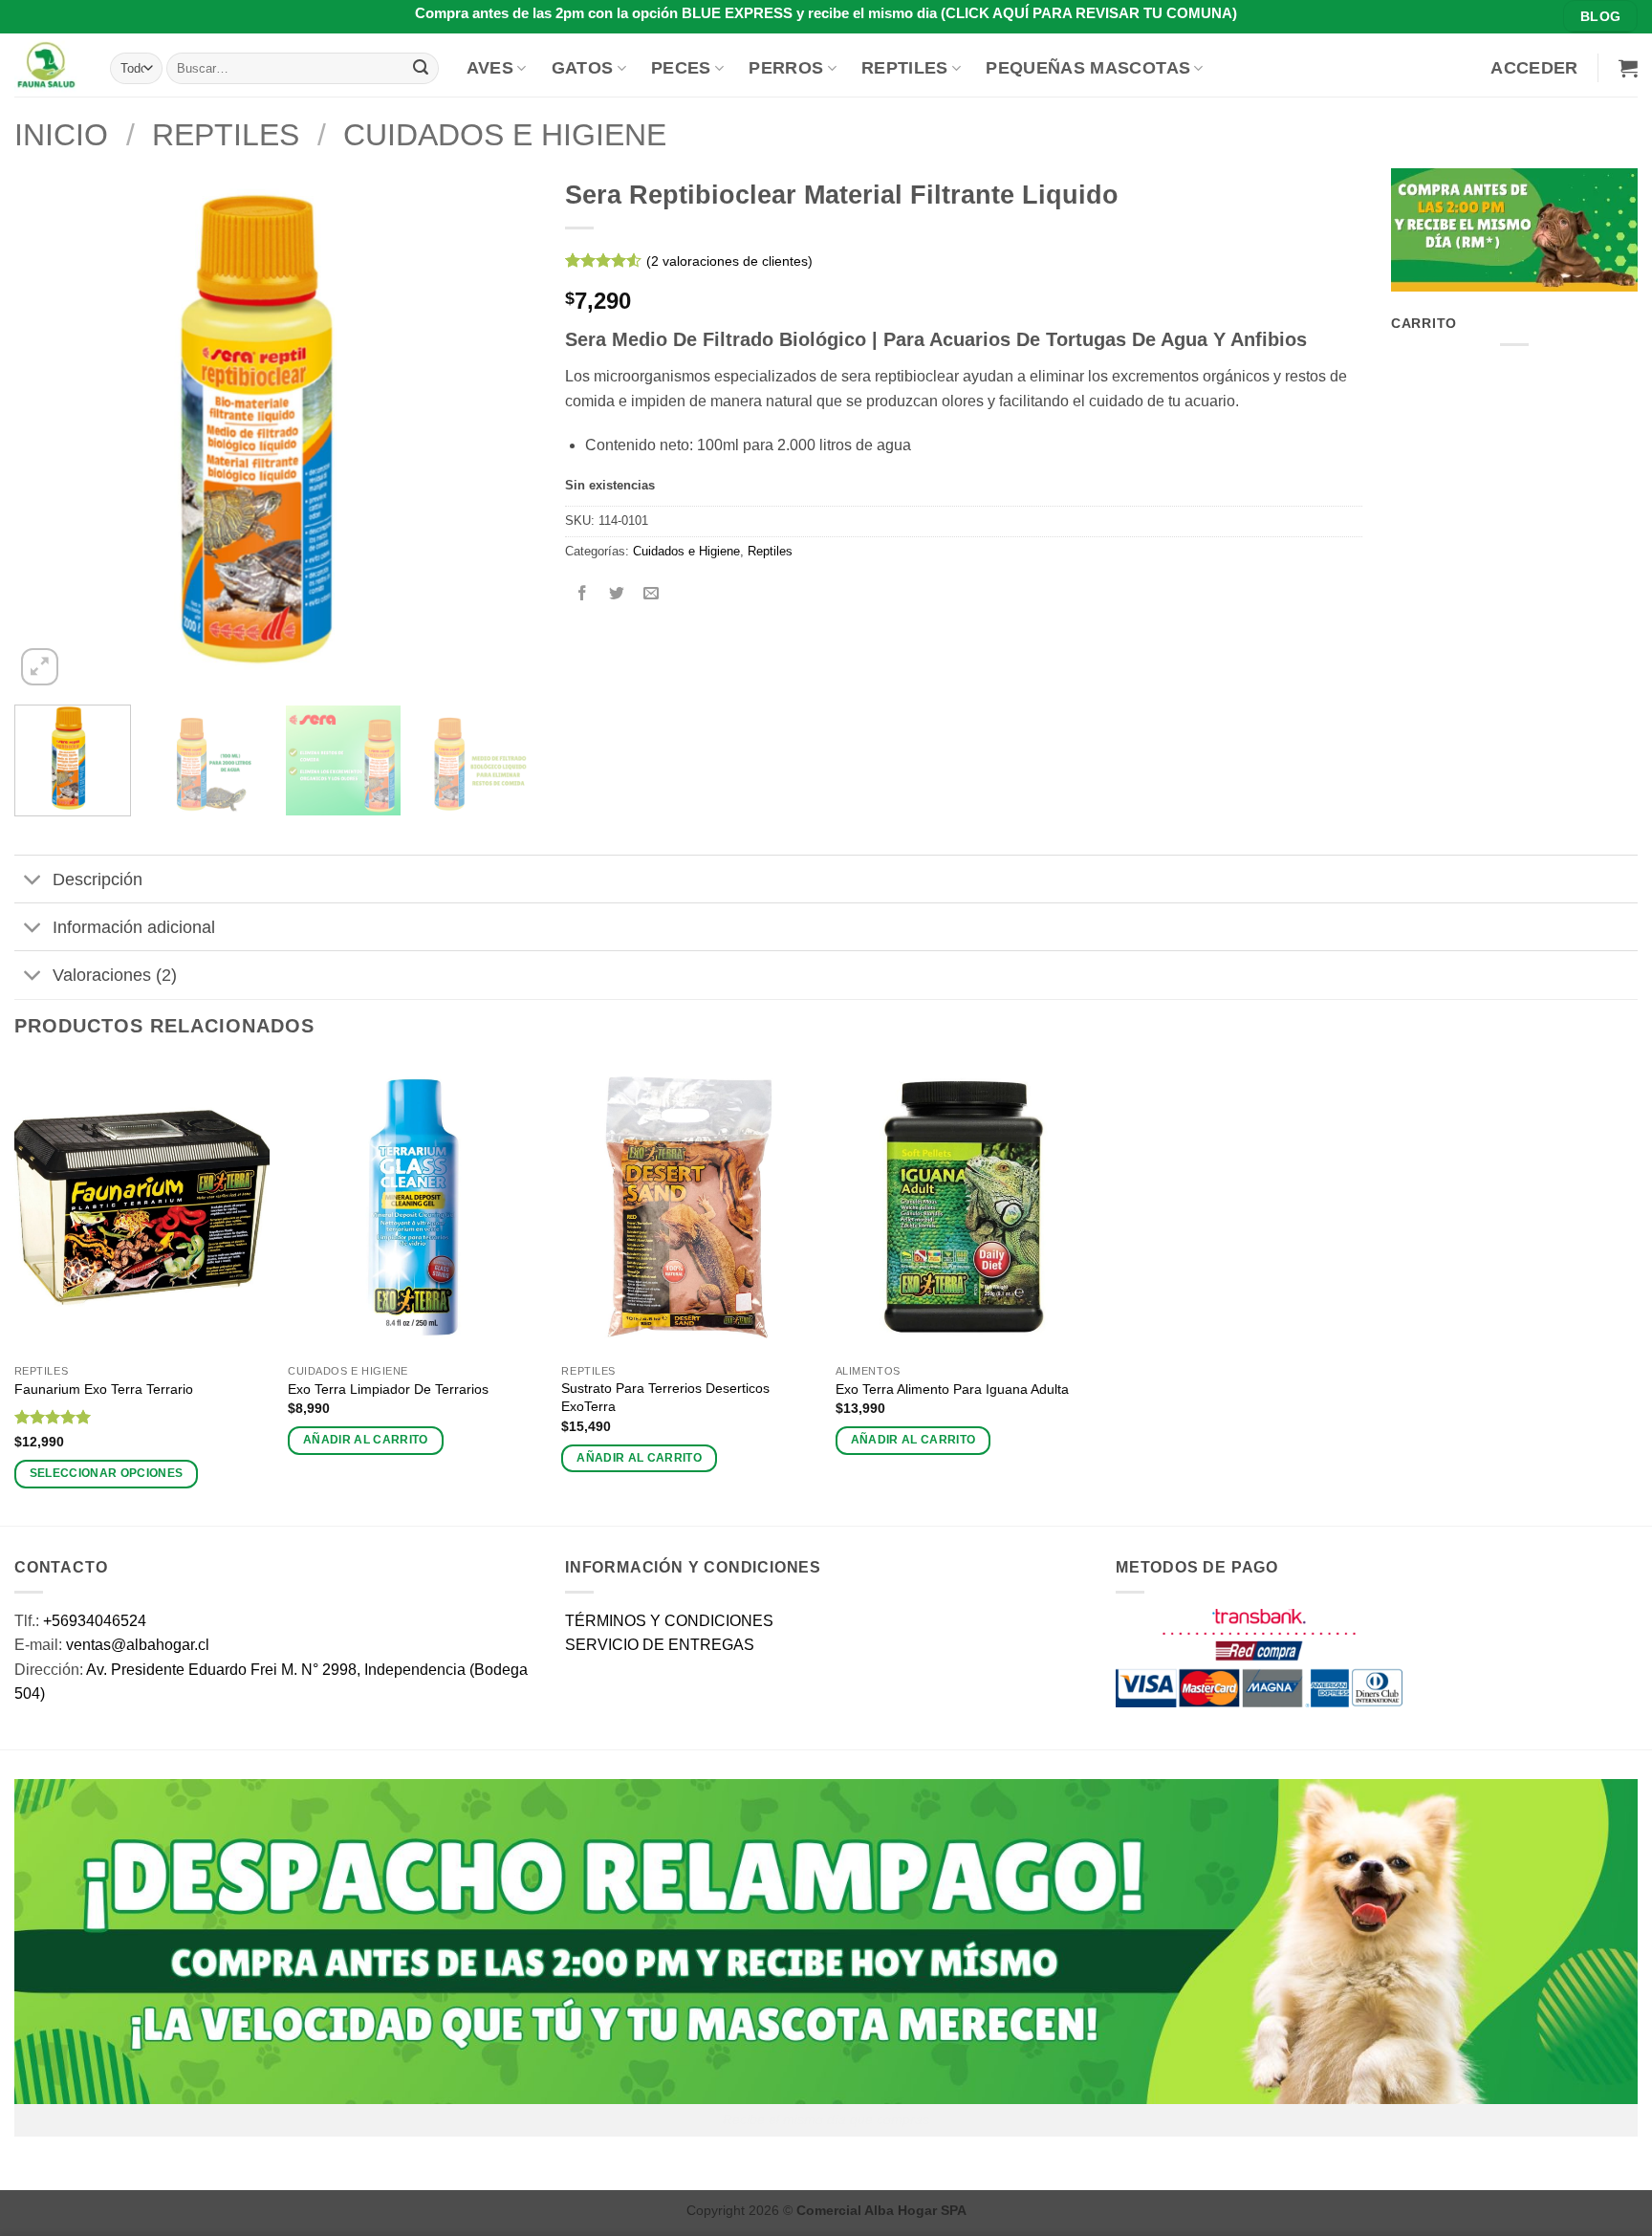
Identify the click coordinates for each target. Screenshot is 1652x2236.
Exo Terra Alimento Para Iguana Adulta (952, 1389)
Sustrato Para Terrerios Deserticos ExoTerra (665, 1397)
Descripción (98, 879)
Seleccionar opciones (107, 1473)
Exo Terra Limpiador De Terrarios (388, 1389)
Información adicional (134, 927)
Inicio (61, 135)
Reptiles (905, 68)
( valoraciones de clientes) (729, 261)
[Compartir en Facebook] (583, 594)
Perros (786, 68)
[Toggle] (33, 881)
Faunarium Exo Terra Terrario (104, 1389)
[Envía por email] (652, 594)
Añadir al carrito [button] (366, 1440)
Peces (681, 68)
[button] (1534, 68)
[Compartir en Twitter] (617, 594)
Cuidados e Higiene (505, 135)
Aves (490, 68)
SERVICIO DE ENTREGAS (660, 1645)
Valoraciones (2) (115, 975)
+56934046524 (95, 1621)
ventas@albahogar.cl (138, 1645)
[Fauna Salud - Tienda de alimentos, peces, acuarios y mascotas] (48, 65)
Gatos (583, 68)
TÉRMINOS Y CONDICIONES (669, 1621)
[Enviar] (421, 68)
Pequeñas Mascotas (1088, 68)
